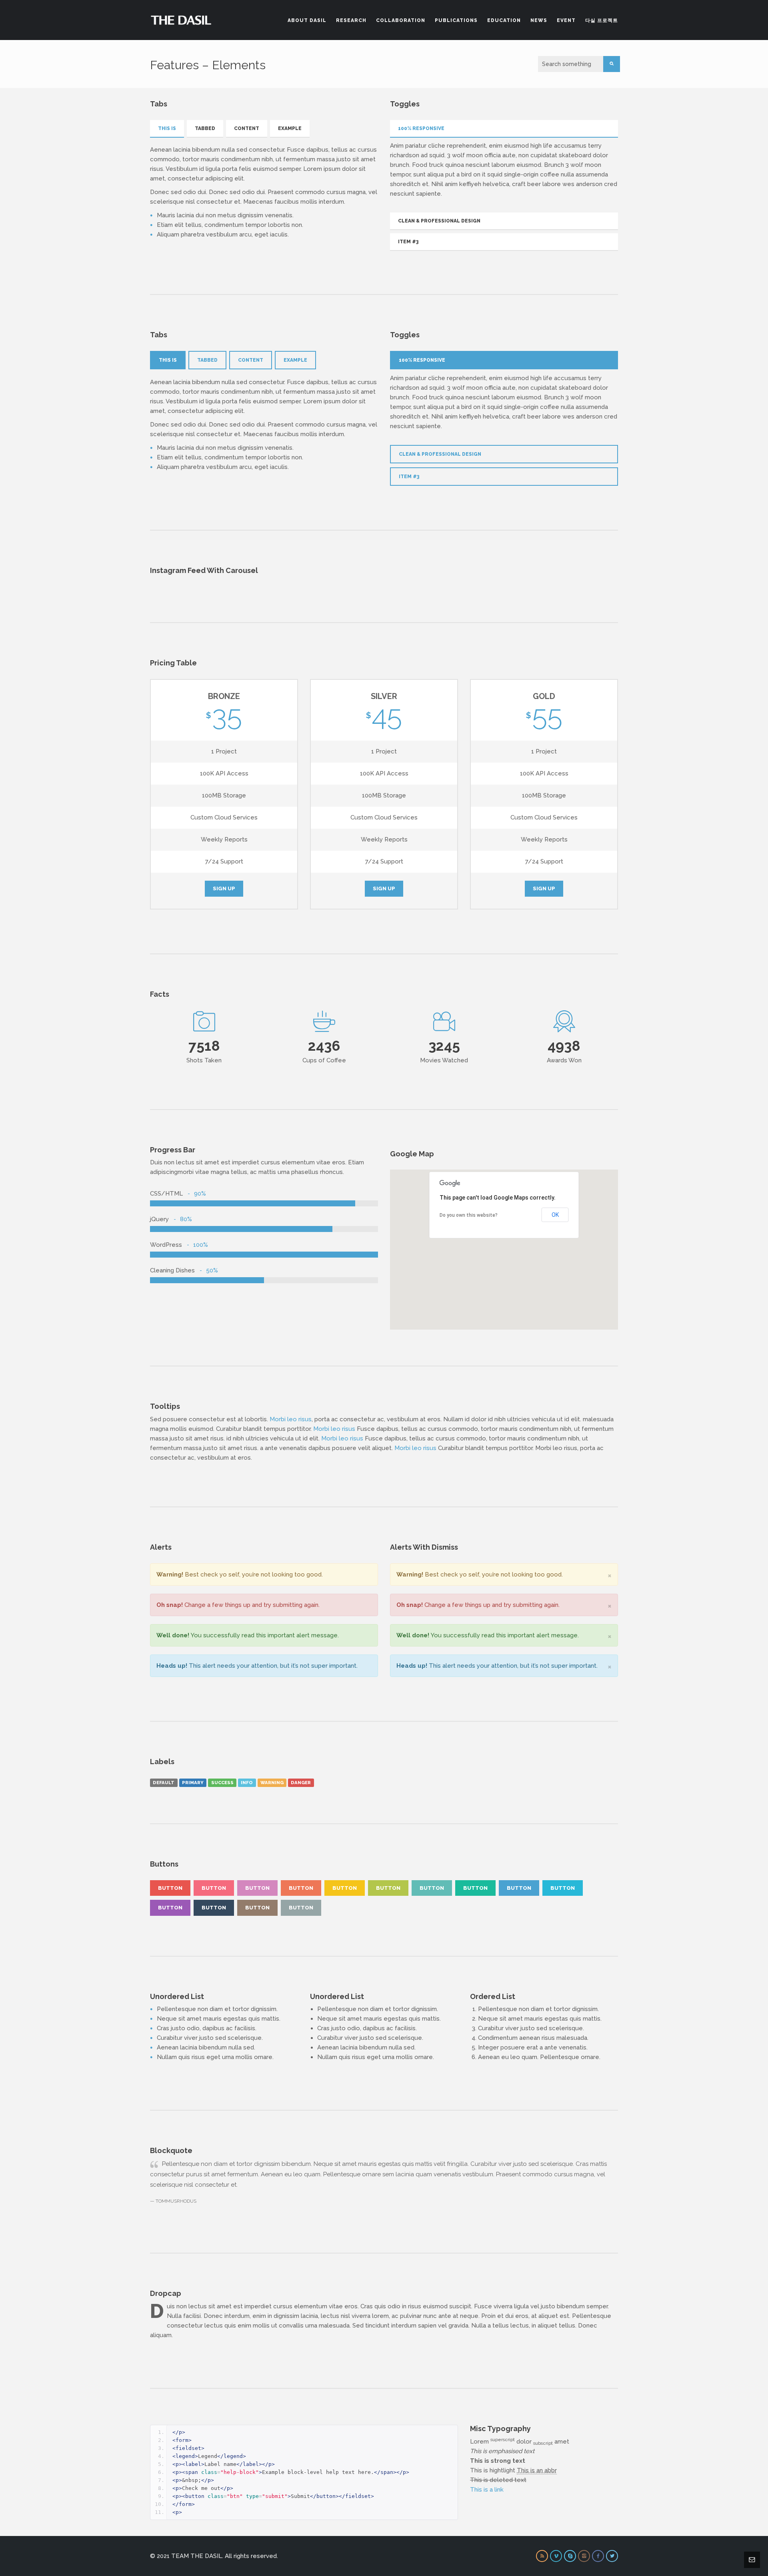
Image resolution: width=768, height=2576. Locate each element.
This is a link (487, 2490)
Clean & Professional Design (439, 221)
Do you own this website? (469, 1215)
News (539, 20)
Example (290, 128)
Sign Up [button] (224, 888)
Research (351, 20)
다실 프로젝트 (602, 20)
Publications (456, 20)
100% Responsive (421, 128)
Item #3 (408, 242)
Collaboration (401, 20)
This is (167, 128)
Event (566, 20)
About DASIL (307, 20)
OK (555, 1215)
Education (504, 20)
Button (170, 1888)
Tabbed (205, 128)
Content (247, 128)
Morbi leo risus (291, 1419)
